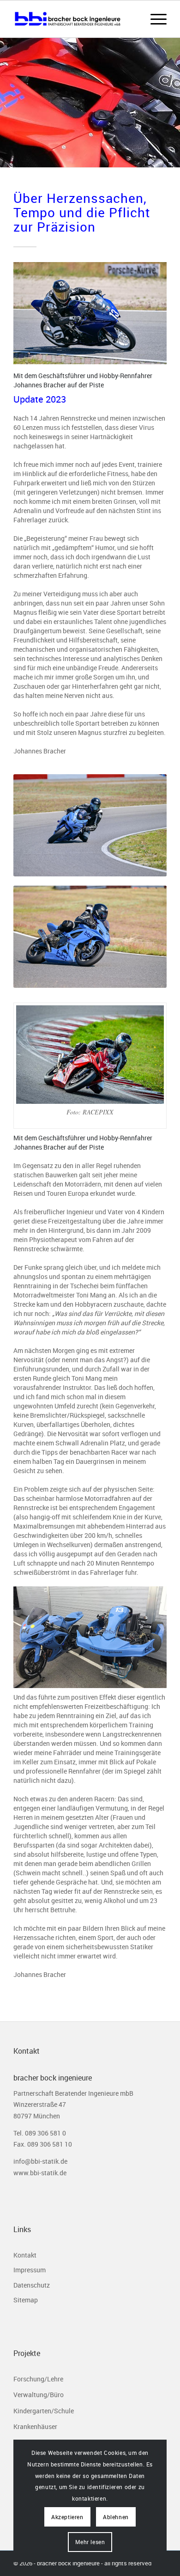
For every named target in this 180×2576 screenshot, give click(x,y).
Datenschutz (32, 2285)
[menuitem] (154, 19)
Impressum (30, 2270)
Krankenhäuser (35, 2426)
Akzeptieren (67, 2517)
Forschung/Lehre (38, 2379)
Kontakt (25, 2255)
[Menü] (154, 19)
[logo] (75, 19)
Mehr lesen (90, 2542)
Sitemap (26, 2300)
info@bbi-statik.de (40, 2161)
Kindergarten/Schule (44, 2411)
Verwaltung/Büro (39, 2395)
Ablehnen (116, 2517)
